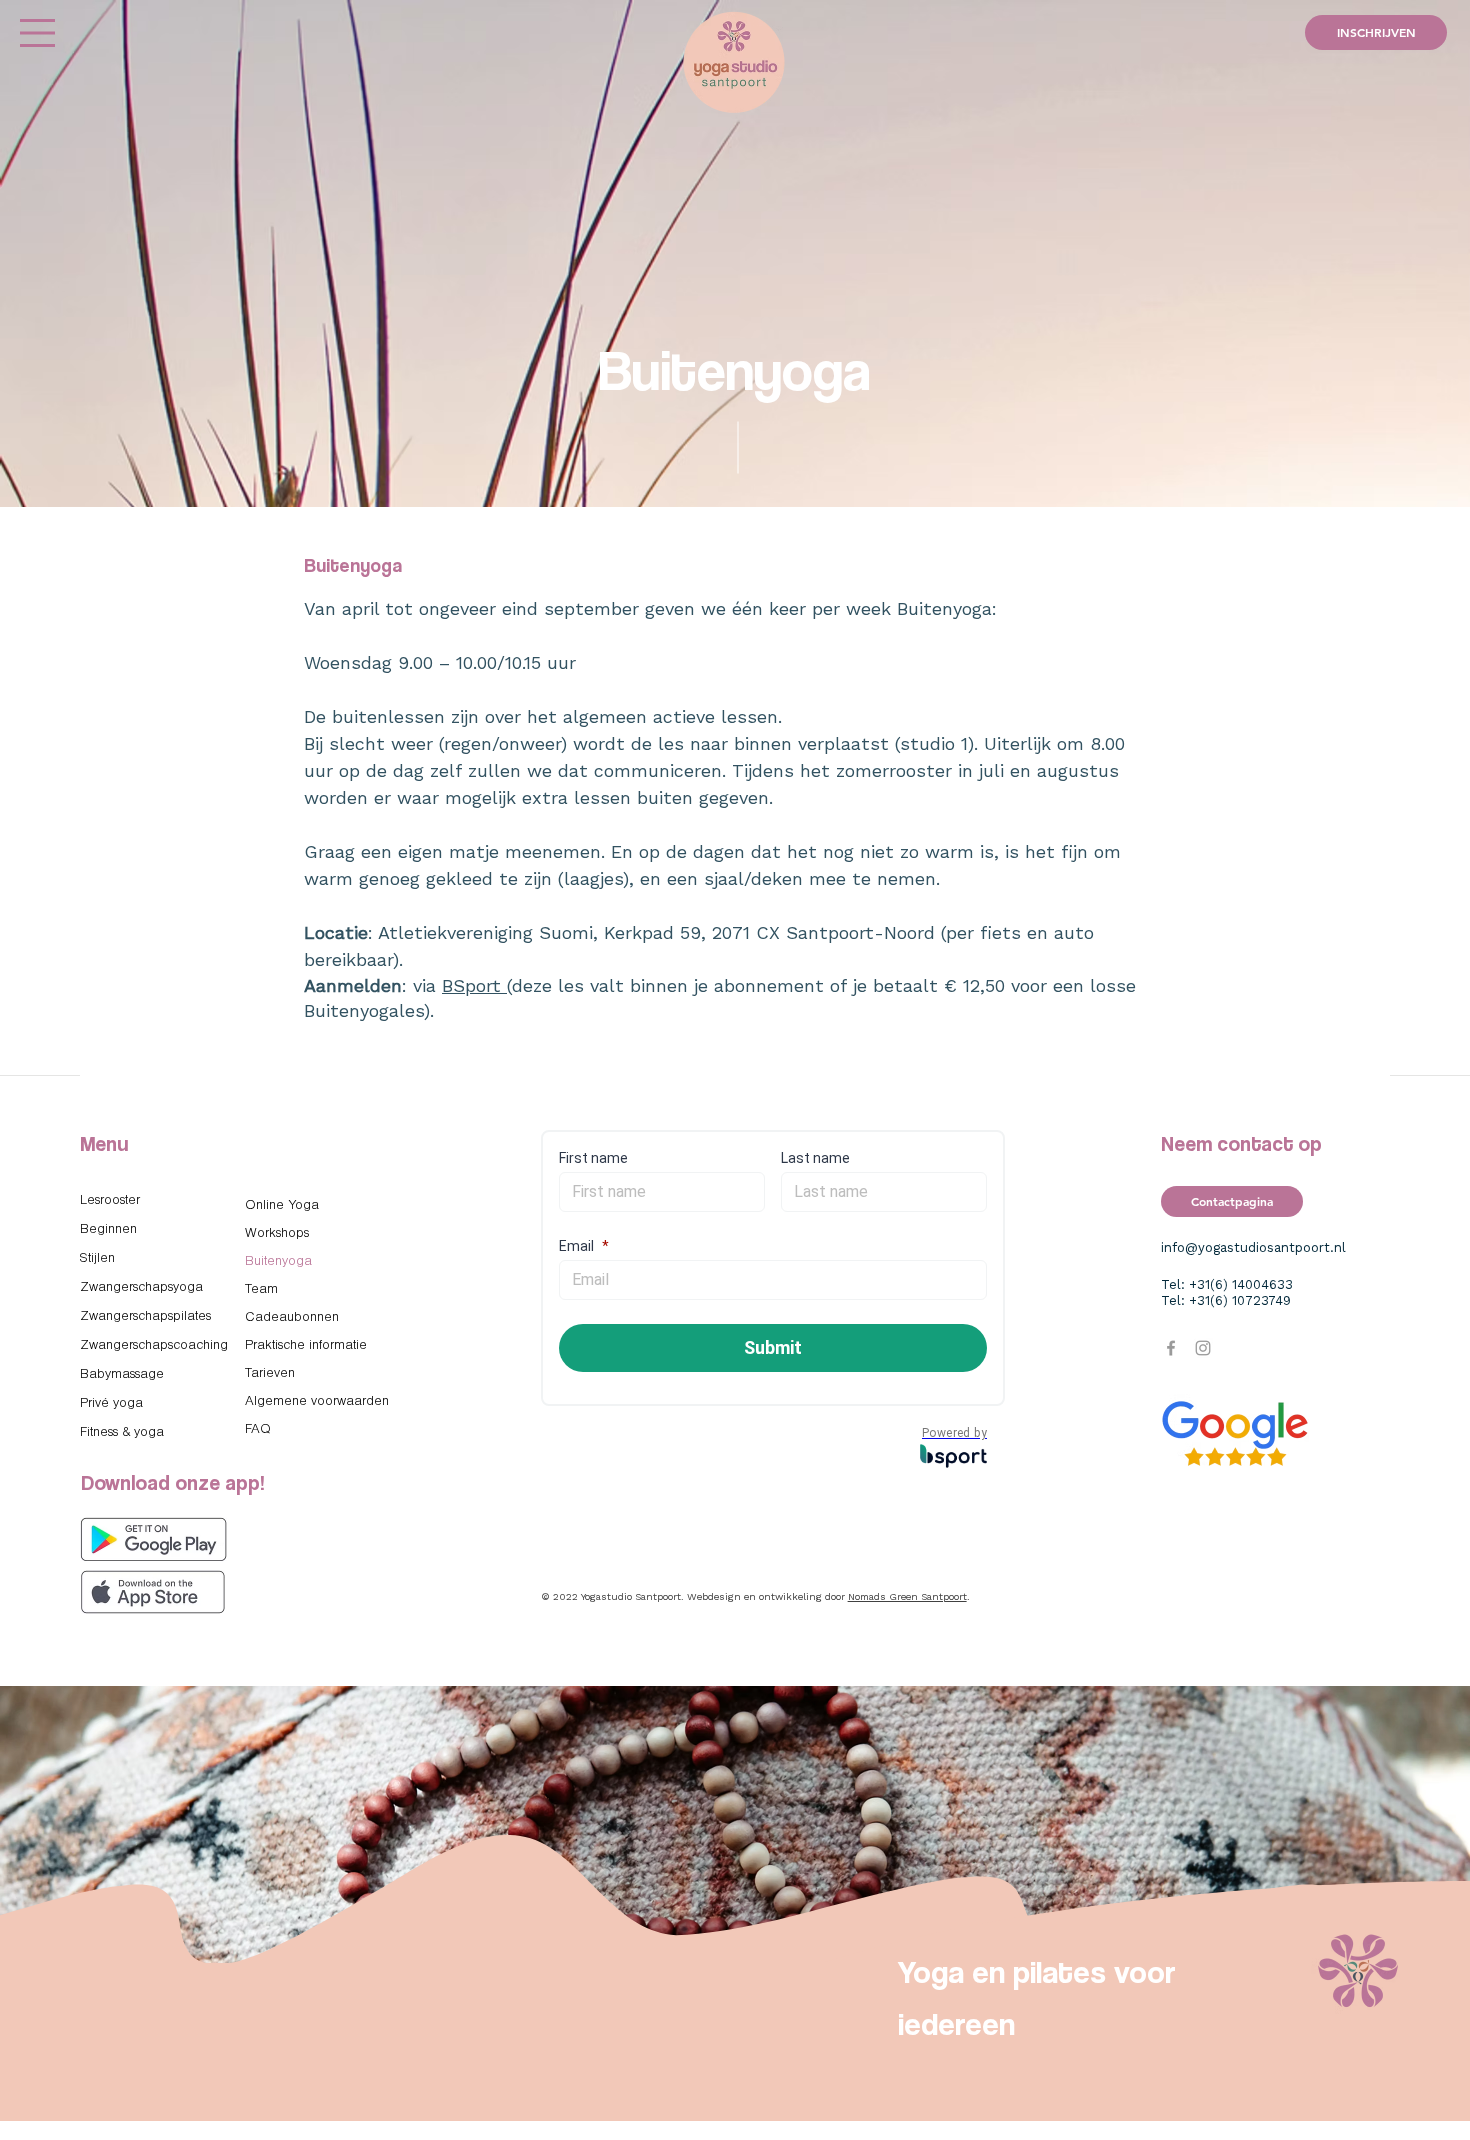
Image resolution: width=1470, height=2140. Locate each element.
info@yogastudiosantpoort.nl (1253, 1248)
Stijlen (97, 1258)
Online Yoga (282, 1205)
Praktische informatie (306, 1345)
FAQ (258, 1429)
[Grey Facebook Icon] (1171, 1348)
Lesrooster (110, 1200)
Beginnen (108, 1229)
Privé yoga (111, 1403)
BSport (474, 987)
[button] (37, 33)
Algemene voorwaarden (317, 1401)
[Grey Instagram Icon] (1203, 1348)
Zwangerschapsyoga (141, 1287)
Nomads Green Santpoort (907, 1597)
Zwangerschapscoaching (154, 1345)
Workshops (277, 1233)
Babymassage (122, 1374)
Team (261, 1289)
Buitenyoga (278, 1261)
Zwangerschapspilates (145, 1316)
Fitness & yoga (122, 1432)
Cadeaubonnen (292, 1317)
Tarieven (270, 1373)
